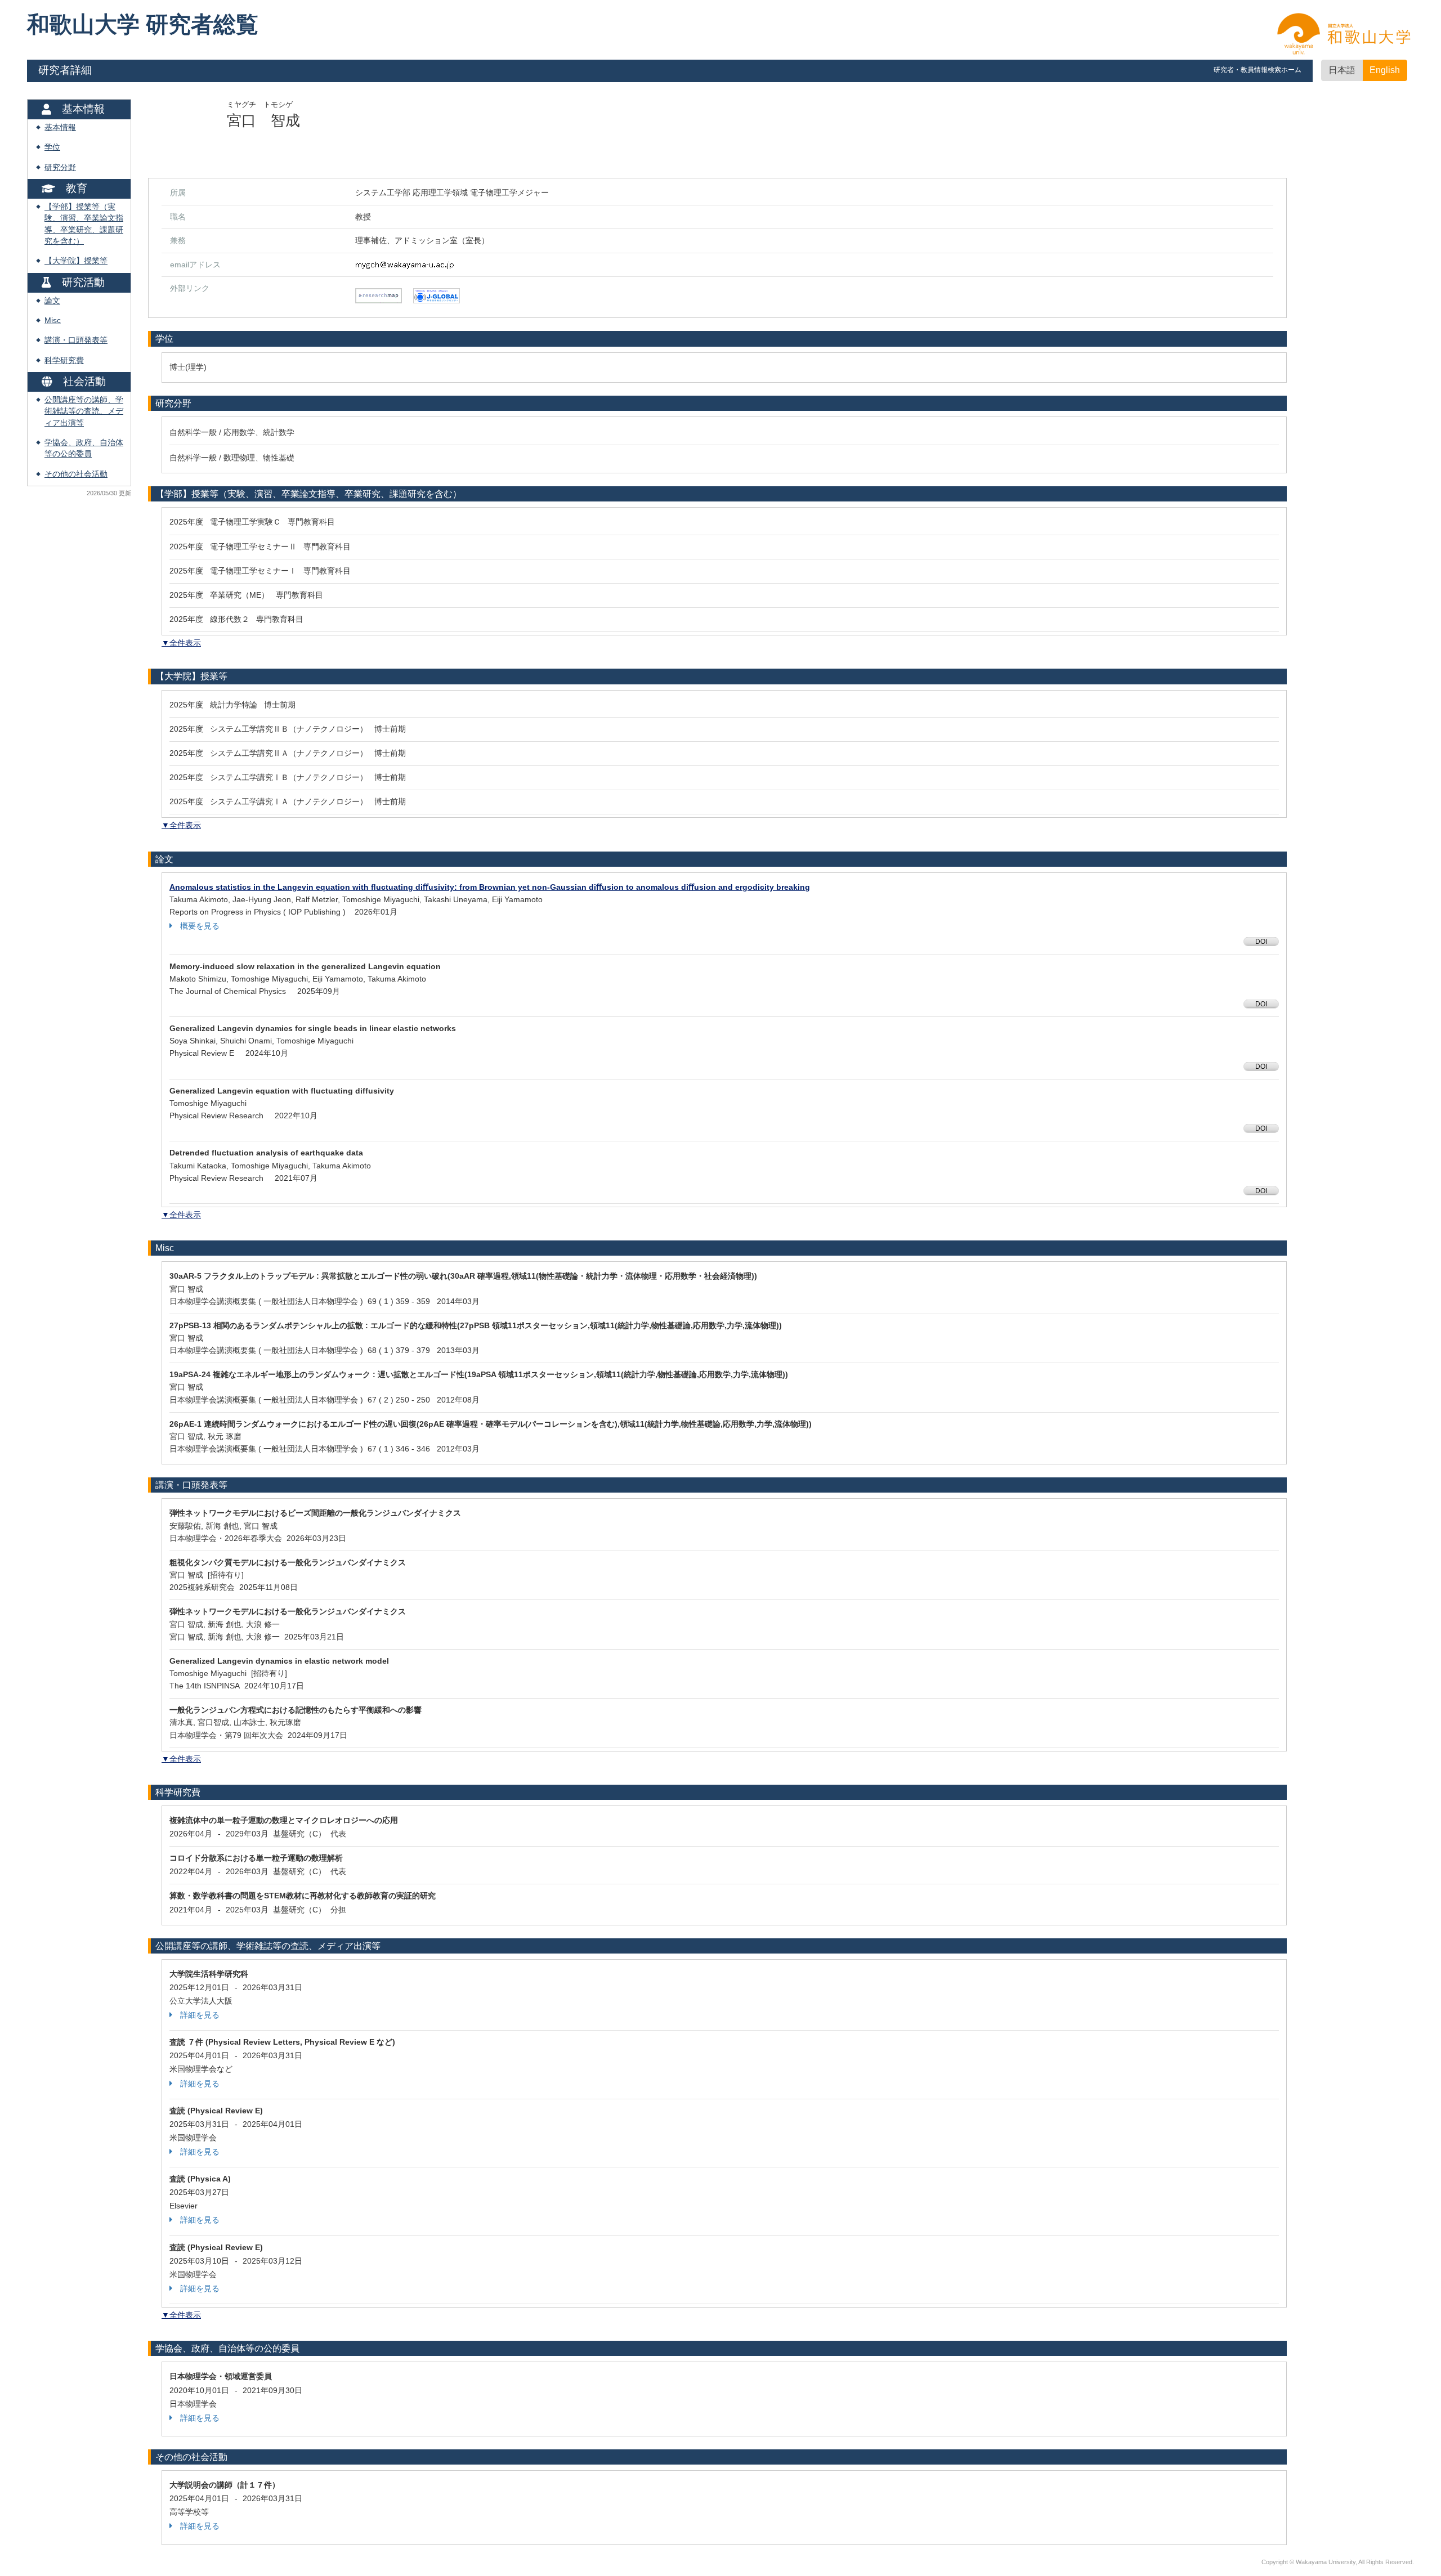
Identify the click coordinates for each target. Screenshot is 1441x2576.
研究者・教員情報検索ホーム (1257, 70)
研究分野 (60, 167)
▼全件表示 (181, 643)
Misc (53, 321)
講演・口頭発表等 (76, 340)
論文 (52, 301)
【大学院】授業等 (76, 261)
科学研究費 (64, 360)
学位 (52, 147)
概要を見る (200, 926)
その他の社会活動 (76, 474)
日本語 (1342, 70)
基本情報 (60, 127)
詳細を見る (200, 2015)
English (1385, 70)
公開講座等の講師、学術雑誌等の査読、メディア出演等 (84, 411)
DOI (1261, 942)
